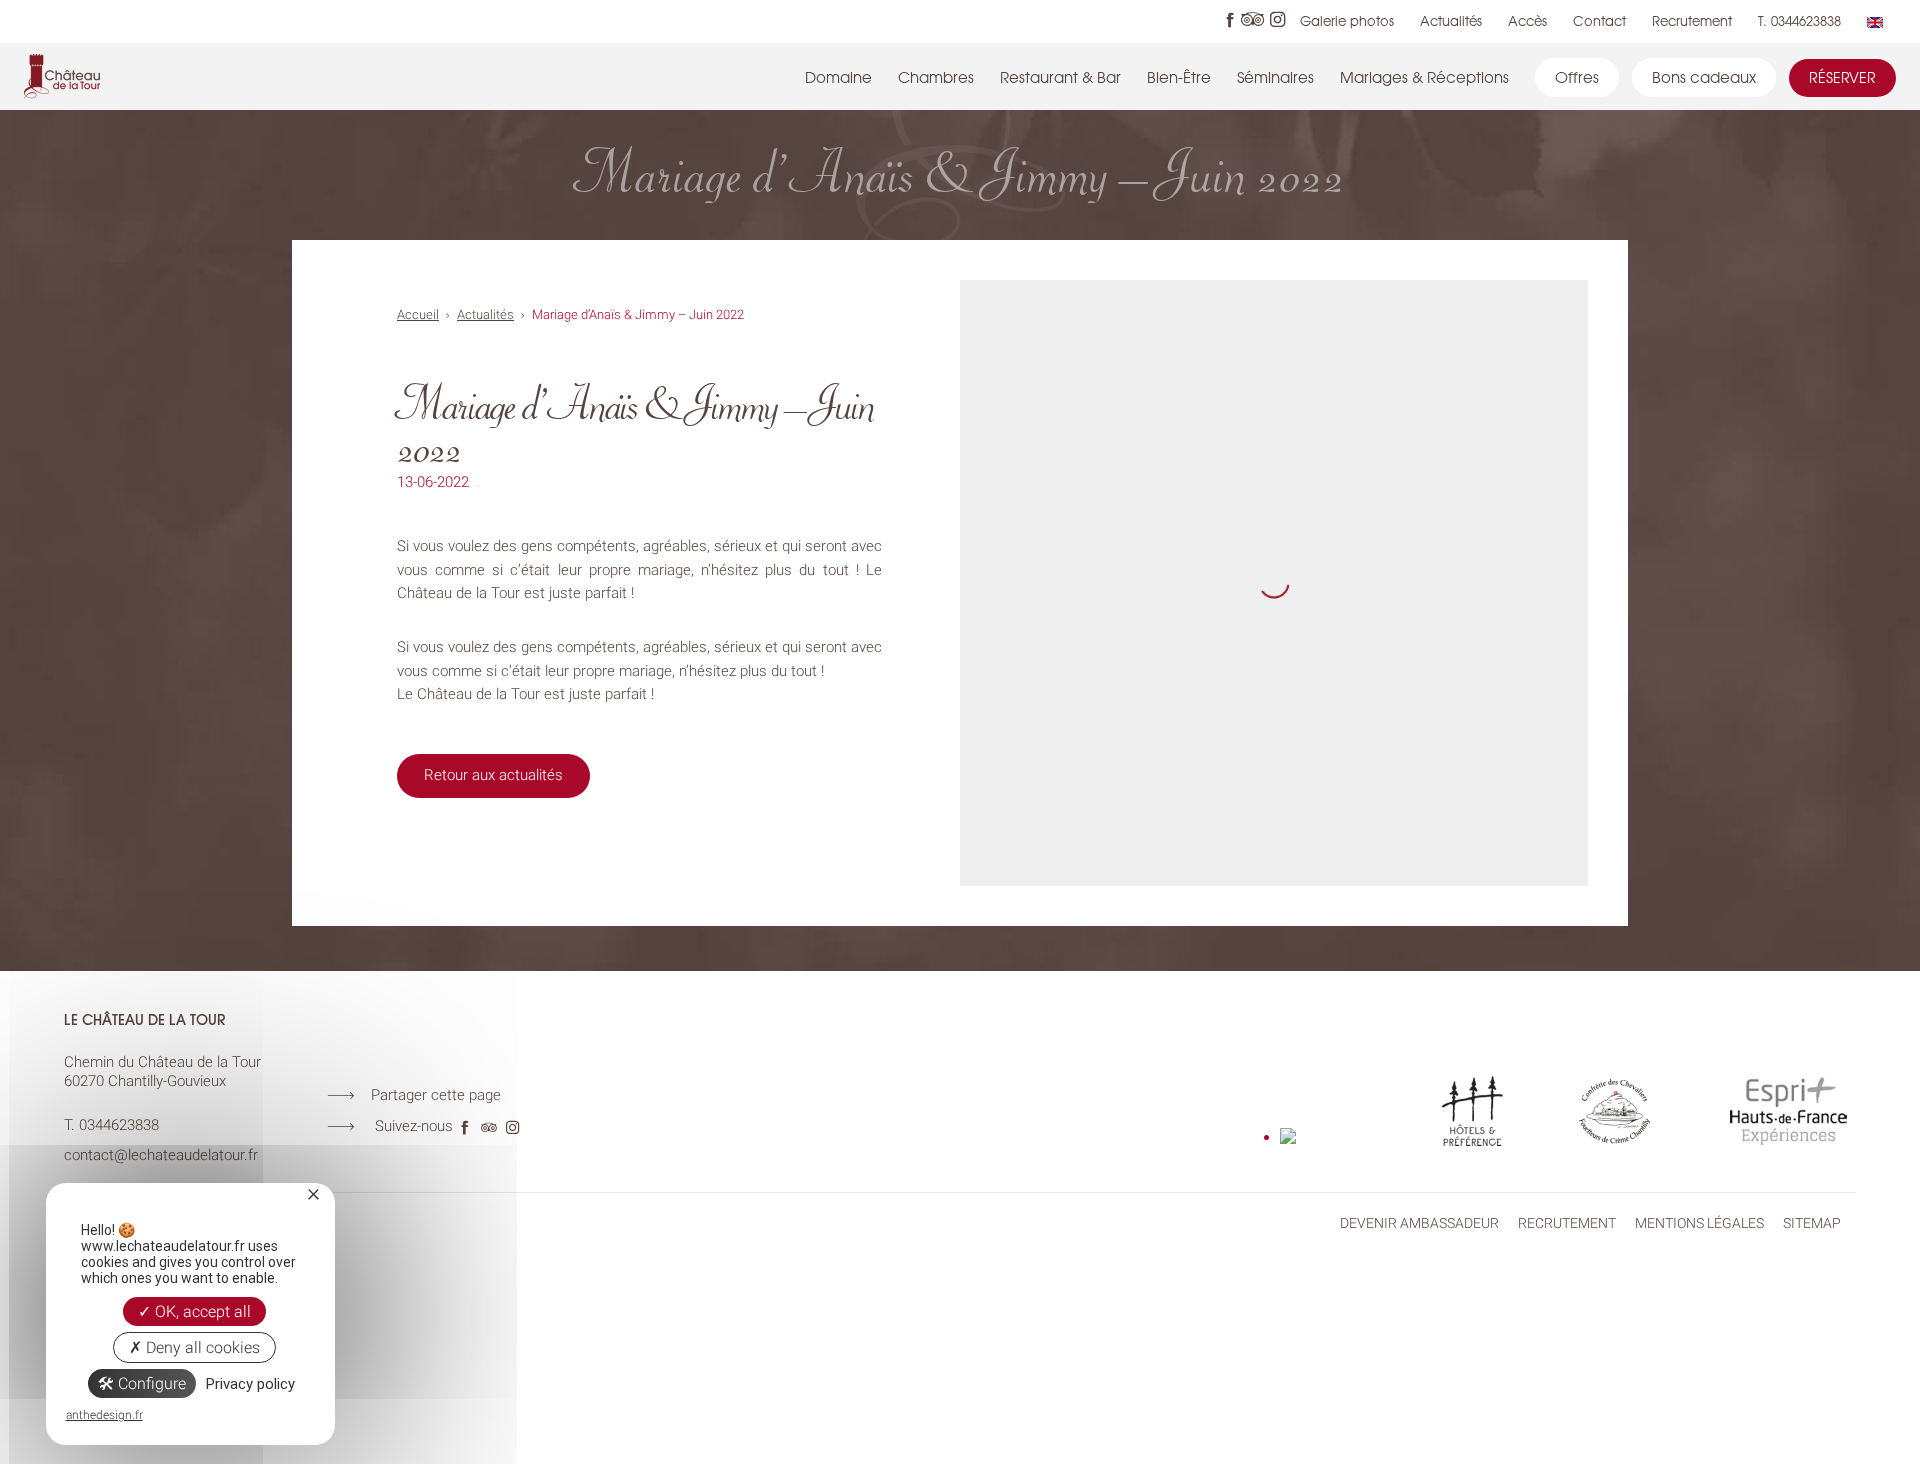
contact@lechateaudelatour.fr (161, 1155)
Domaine (838, 77)
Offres (1577, 77)
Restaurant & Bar (1060, 77)
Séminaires (1275, 77)
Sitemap (1812, 1223)
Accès (1527, 21)
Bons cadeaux (1704, 77)
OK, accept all (201, 1311)
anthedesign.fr (104, 1415)
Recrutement (1692, 21)
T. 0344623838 (1799, 21)
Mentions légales (1699, 1223)
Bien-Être (1179, 77)
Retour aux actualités (493, 775)
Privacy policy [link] (250, 1384)
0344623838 (119, 1125)
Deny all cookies (201, 1347)
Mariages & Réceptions (1424, 77)
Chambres (936, 77)
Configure (150, 1383)
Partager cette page (436, 1095)
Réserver (1842, 77)
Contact (1599, 21)
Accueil (418, 314)
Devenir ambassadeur (1419, 1223)
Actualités (1451, 21)
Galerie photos (1347, 21)
